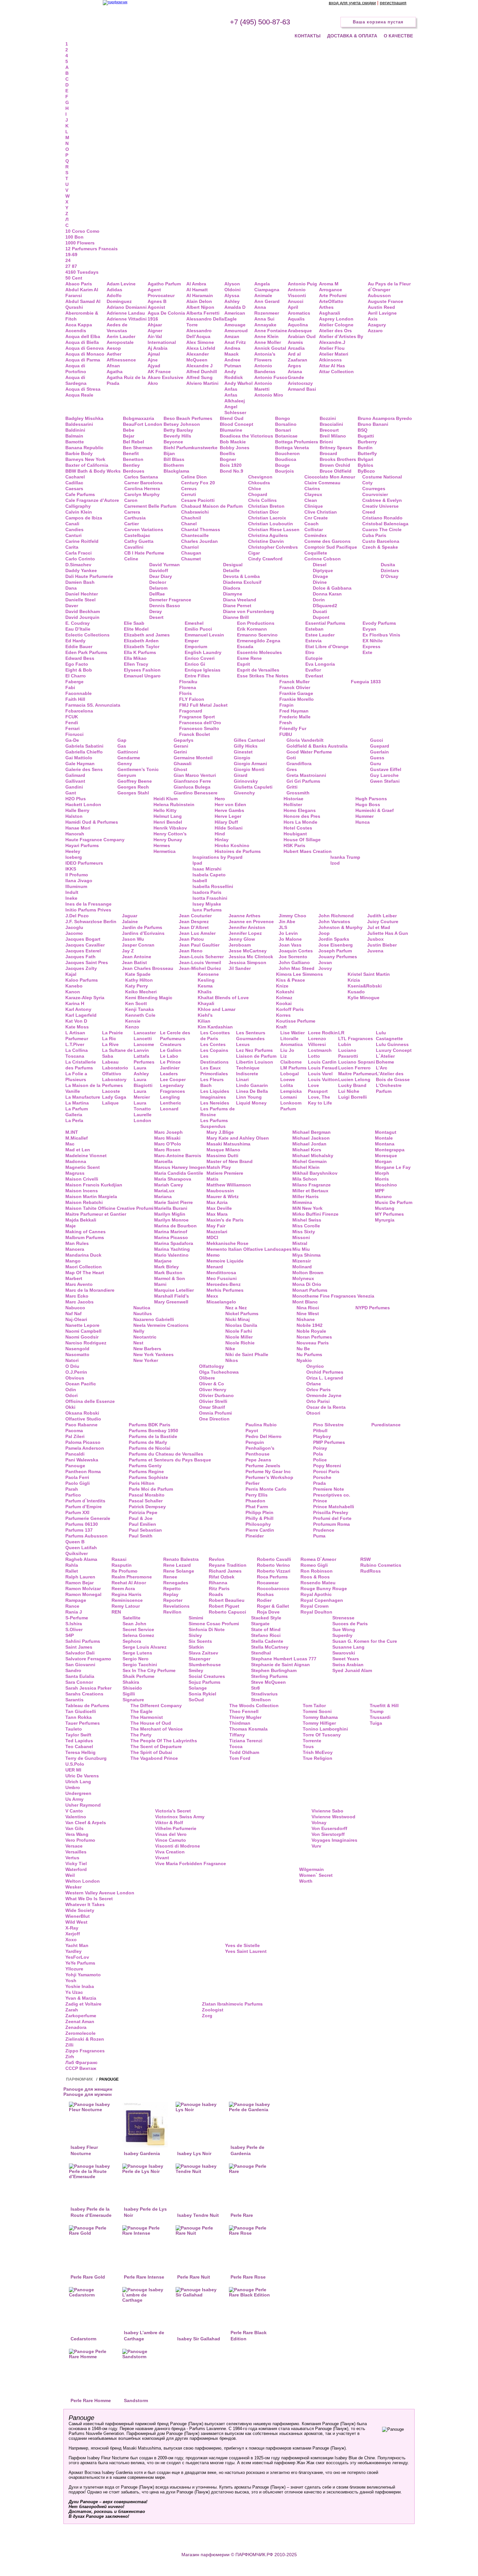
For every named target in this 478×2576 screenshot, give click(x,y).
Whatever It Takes (85, 1904)
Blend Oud (232, 418)
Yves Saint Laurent (246, 1951)
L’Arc (382, 1068)
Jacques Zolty (81, 968)
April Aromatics (299, 310)
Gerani (181, 746)
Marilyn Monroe (171, 1220)
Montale (384, 1138)
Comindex (316, 535)
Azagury (377, 325)
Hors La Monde (300, 822)
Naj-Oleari (76, 1319)
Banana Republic (84, 448)
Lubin (345, 1044)
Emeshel (194, 623)
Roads (216, 1594)
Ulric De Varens (82, 1776)
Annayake (265, 325)
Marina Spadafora (174, 1243)
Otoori (313, 1413)
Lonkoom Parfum (291, 1106)
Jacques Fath (80, 957)
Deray (156, 611)
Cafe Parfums (80, 494)
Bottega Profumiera (297, 442)
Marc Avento (79, 1284)
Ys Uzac (74, 1992)
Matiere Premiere (225, 1173)
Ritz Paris (219, 1589)
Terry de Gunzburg (86, 1758)
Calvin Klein (79, 512)
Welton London (83, 1881)
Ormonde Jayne (324, 1395)
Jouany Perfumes (338, 957)
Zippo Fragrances (85, 2051)
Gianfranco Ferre (192, 781)
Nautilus (143, 1314)
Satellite (132, 1618)
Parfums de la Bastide (153, 1436)
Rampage (76, 1600)
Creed (369, 512)
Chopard (258, 494)
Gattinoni (128, 752)
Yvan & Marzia (81, 1998)
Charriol (190, 547)
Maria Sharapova (173, 1179)
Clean (311, 500)
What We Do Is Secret (89, 1899)
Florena (188, 687)
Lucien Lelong (354, 1079)
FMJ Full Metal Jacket (203, 705)
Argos (294, 366)
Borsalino (286, 424)
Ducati (320, 611)
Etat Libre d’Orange (327, 647)
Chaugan (191, 553)
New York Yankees (153, 1354)
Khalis (205, 992)
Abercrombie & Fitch (82, 316)
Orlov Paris (319, 1390)
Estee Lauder (320, 635)
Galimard (75, 775)
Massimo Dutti (222, 1156)
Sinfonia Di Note (207, 1629)
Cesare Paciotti (198, 500)
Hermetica (165, 851)
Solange (198, 1688)
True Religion (318, 1758)
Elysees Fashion (142, 670)
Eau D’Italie (78, 629)
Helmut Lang (168, 816)
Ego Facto (77, 664)
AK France (159, 372)
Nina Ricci (308, 1308)
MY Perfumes (389, 1214)
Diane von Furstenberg (249, 611)
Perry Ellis (257, 1495)
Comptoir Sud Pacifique (331, 547)
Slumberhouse (205, 1665)
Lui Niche (349, 1091)
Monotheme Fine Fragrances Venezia (333, 1296)
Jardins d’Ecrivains (143, 933)
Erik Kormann (252, 629)
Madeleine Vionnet (86, 1156)
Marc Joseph (168, 1132)
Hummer (365, 816)
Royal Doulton (316, 1612)
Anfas (231, 389)
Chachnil (191, 518)
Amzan (232, 336)
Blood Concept (237, 424)
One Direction (214, 1419)
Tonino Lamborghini (325, 1729)
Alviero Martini (202, 383)
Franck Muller (294, 682)
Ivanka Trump (345, 857)
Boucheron (287, 453)
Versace (74, 1846)
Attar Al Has (332, 366)
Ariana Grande (296, 374)
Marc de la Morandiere (90, 1290)
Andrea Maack (232, 351)
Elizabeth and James (147, 635)
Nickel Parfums (242, 1314)
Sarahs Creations (84, 1694)
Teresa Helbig (80, 1752)
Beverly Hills (177, 436)
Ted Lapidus (79, 1741)
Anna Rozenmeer (267, 310)
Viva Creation (170, 1852)
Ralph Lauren (80, 1577)
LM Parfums (293, 1068)
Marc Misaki (167, 1138)
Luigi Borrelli (352, 1097)
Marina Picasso (171, 1237)
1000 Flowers (80, 243)
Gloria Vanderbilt (305, 740)
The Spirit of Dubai (151, 1752)
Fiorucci (74, 734)
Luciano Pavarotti (348, 1053)
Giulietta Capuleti (253, 787)
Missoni (301, 1237)
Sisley (195, 1635)
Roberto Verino (273, 1565)
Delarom (158, 588)
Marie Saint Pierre (173, 1202)
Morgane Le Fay (393, 1167)
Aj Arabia (158, 348)
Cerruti (189, 494)
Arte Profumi (333, 295)
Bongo (283, 418)
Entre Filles (197, 676)
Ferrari (73, 728)
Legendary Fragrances (173, 1088)
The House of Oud (151, 1723)
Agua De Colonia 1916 (166, 316)
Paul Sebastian (145, 1530)
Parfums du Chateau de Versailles (166, 1454)
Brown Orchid (335, 465)
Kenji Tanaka (139, 1009)
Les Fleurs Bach (212, 1082)
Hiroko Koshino (232, 845)
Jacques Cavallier (85, 945)
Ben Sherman (138, 448)
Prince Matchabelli (334, 1507)
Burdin (365, 448)
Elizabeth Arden (141, 641)
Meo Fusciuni (222, 1278)
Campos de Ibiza (84, 518)
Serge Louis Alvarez (145, 1647)
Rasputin (122, 1565)
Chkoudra (259, 483)
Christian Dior (263, 512)
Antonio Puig (302, 284)
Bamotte (75, 442)
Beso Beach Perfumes (188, 418)
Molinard (302, 1267)
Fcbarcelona (79, 711)
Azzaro (375, 331)
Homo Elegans (300, 810)
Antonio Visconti (297, 293)
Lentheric (171, 1103)
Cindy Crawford (265, 559)
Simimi (196, 1618)
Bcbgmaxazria (139, 418)
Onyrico (315, 1366)
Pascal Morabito (147, 1495)
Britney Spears (336, 448)
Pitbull (320, 1431)
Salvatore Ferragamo (88, 1659)
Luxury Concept (394, 1050)
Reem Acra (123, 1589)
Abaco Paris (79, 284)
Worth (306, 1881)
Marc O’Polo (168, 1144)
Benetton (133, 459)
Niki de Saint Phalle (247, 1354)
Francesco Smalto (199, 728)
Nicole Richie (240, 1343)
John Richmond (336, 916)
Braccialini (331, 424)
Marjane (163, 1261)
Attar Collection (336, 372)
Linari (242, 1079)
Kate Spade (138, 974)
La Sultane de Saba (117, 1053)
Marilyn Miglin (170, 1214)
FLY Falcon (192, 699)
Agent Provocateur (161, 293)
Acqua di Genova (85, 348)
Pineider (255, 1536)
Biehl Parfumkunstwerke (191, 448)
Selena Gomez (138, 1635)
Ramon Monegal (83, 1594)
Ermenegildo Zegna (259, 641)
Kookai (284, 1003)
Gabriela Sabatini (84, 746)
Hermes (162, 845)
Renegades (176, 1583)
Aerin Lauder (121, 336)
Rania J (74, 1612)
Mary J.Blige (220, 1132)
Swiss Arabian (348, 1665)
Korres (283, 1015)
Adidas (114, 290)
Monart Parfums (310, 1290)
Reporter (173, 1600)
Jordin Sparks (334, 939)
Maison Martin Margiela (91, 1196)
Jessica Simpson (247, 962)
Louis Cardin (322, 1062)
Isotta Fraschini (210, 898)
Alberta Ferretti (203, 313)
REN (116, 1612)
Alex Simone (200, 342)
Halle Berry (77, 810)
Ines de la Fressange (88, 904)
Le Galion (171, 1050)
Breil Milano (333, 436)
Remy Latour (126, 1606)
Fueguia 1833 (366, 682)
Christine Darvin (266, 541)
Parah (72, 1489)
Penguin (255, 1442)
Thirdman (240, 1723)
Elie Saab (134, 623)
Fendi (72, 723)
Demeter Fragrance (170, 600)
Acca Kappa (79, 325)
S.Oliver (74, 1629)
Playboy (322, 1436)
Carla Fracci (79, 553)
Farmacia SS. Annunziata (93, 705)
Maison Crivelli (82, 1179)
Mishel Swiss (307, 1220)
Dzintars (390, 570)
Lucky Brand (352, 1085)
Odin (71, 1390)
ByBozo (366, 471)
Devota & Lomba (241, 576)
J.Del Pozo (77, 916)
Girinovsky (246, 781)
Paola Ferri (77, 1477)
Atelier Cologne (336, 325)
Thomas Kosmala (248, 1729)
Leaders (169, 1074)
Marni (160, 1284)
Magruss (75, 1173)
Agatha (115, 372)
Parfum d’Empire (84, 1507)
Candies (74, 530)
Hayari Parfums (82, 845)
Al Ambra (196, 284)
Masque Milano (223, 1150)
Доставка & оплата (352, 36)
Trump (377, 1711)
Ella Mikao (135, 658)
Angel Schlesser (235, 410)
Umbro (73, 1787)
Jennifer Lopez (245, 933)
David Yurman (165, 565)
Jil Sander (240, 968)
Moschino (386, 1185)
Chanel (189, 524)
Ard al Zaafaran (298, 357)
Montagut (386, 1132)
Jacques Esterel (83, 951)
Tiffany (237, 1735)
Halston (74, 816)
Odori (72, 1395)
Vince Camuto (171, 1840)
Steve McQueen (268, 1682)
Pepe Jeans (258, 1460)
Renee (170, 1577)
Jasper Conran (138, 945)
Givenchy (244, 793)
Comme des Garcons (327, 541)
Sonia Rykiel (202, 1694)
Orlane (314, 1384)
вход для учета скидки (352, 3)
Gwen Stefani (385, 781)
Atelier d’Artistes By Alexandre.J (341, 339)
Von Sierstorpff (328, 1834)
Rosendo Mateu (318, 1583)
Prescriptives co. (332, 1495)
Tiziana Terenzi (246, 1741)
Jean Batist (134, 962)
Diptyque (323, 570)
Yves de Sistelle (242, 1945)
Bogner (228, 459)
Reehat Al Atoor (129, 1583)
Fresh (286, 723)
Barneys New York (85, 459)
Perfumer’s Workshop (269, 1477)
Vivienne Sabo (327, 1811)
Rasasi (119, 1559)
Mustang (385, 1208)
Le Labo (169, 1056)
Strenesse (343, 1618)
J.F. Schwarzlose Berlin (91, 922)
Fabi (70, 687)
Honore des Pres (302, 816)
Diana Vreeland (240, 600)
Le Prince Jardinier (170, 1065)
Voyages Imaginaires (334, 1840)
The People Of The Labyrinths (164, 1741)
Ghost (180, 769)
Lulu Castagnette (389, 1036)
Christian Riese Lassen (274, 530)
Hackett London (83, 804)
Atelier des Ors (335, 331)
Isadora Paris (207, 892)
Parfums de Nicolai (150, 1448)
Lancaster (145, 1033)
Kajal (71, 974)
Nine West (308, 1314)
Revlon (217, 1559)
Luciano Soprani (357, 1062)
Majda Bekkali (81, 1220)
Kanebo (74, 986)
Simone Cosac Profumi (214, 1624)
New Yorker (146, 1360)
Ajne (153, 360)
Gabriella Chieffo (84, 752)
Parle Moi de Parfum (151, 1489)
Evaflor (313, 670)
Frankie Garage (296, 693)
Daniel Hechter (82, 594)
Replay (171, 1594)
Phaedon (255, 1501)
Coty (367, 483)
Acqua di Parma (83, 360)
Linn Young (249, 1097)
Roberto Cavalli (274, 1559)
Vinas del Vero (171, 1834)
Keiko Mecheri (141, 992)
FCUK (72, 717)
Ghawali (183, 764)
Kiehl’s (205, 1015)
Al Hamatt (197, 290)
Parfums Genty (145, 1466)
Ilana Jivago (79, 881)
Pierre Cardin (260, 1530)
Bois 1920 (231, 465)
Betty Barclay (178, 430)
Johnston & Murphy (340, 927)
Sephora (132, 1641)
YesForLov (77, 1957)
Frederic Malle (295, 717)
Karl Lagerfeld (81, 1015)
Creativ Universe (380, 506)
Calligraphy (78, 506)
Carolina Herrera (142, 489)
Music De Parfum (394, 1202)
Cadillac (74, 483)
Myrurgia (385, 1220)
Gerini (180, 752)
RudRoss (371, 1571)
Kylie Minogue (364, 998)
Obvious (75, 1378)
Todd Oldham (244, 1752)
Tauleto (74, 1729)
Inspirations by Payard (218, 857)
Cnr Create (316, 518)
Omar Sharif (212, 1407)
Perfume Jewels (263, 1466)
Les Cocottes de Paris (215, 1036)
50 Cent (74, 278)
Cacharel (75, 477)
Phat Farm (257, 1507)
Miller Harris (305, 1196)
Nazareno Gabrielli (154, 1319)
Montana (385, 1144)
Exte (367, 652)
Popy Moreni (327, 1466)
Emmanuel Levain (204, 635)
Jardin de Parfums (142, 927)
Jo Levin (288, 933)
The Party (141, 1735)
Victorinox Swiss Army (180, 1817)
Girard (241, 775)
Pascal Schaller (146, 1501)
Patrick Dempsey (147, 1507)
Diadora (232, 588)
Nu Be (303, 1349)
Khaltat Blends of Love (223, 998)
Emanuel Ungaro (142, 676)
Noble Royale (311, 1331)
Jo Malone (290, 939)
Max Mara (217, 1214)
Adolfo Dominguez (119, 298)
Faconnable (79, 693)
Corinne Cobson (323, 559)
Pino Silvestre (328, 1425)
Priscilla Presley (331, 1512)
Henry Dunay (168, 840)
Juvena (375, 951)
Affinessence (121, 360)
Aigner (155, 331)
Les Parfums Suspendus (214, 1123)
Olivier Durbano (216, 1395)
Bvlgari (365, 459)
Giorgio (242, 758)
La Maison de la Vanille (83, 1088)
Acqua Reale (79, 395)
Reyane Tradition (228, 1565)
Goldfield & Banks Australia (317, 746)
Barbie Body (79, 453)
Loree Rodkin (323, 1033)
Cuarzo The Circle (382, 530)
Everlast (314, 676)
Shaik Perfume (139, 1676)
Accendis (76, 331)
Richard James (225, 1571)
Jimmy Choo (292, 916)
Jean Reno (191, 951)
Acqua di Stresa (83, 389)
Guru (376, 764)
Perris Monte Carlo (266, 1489)
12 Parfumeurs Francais (92, 249)
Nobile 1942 (310, 1325)
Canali (72, 524)
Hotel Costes (298, 828)
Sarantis (74, 1700)
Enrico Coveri (200, 658)
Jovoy (325, 968)
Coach (312, 524)
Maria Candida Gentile (179, 1173)
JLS (283, 927)
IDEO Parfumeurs (84, 863)
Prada (319, 1483)
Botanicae (286, 436)
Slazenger (199, 1659)
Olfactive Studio (83, 1419)
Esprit (244, 664)
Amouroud (236, 331)
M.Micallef (77, 1138)
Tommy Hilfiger (319, 1723)
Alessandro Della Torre (205, 322)
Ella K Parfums (140, 652)
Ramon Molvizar (83, 1589)
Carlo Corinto (80, 559)
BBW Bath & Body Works (93, 471)
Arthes (326, 307)
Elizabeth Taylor (142, 647)
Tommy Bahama (320, 1717)
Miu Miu (301, 1249)
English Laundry (203, 652)
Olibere (207, 1378)
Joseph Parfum (335, 951)
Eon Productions (256, 623)
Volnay (319, 1823)
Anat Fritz (235, 342)
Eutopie (314, 658)
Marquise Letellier (174, 1290)
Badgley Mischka (84, 418)
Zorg (207, 2016)
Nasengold (77, 1349)
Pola (318, 1454)
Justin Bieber (382, 945)
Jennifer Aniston (247, 927)
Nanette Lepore (82, 1325)
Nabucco (75, 1308)
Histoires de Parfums (238, 851)
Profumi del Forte (332, 1518)
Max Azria (217, 1202)
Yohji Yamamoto (83, 1975)
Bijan (169, 453)
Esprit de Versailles (258, 670)
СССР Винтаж (81, 2068)
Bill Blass (174, 459)
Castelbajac (137, 535)
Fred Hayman (294, 711)
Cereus (189, 489)
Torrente (312, 1741)
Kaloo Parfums (82, 980)
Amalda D (235, 307)
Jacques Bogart (83, 939)
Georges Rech (133, 787)
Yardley (73, 1951)
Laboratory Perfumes (114, 1082)
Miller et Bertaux (310, 1191)
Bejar (129, 436)
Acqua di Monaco (85, 354)
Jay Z (128, 951)
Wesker (73, 1887)
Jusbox (375, 939)
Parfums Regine (146, 1471)
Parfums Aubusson (86, 1536)
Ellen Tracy (136, 664)
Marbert (74, 1278)
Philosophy (258, 1524)
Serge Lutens (137, 1653)
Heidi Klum (166, 799)
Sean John (134, 1624)
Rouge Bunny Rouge (324, 1589)
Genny (125, 764)
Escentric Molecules (259, 652)
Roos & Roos (315, 1577)
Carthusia (135, 518)
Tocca (236, 1746)
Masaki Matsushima (228, 1144)
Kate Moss (77, 1027)
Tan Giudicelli (81, 1711)
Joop (324, 933)
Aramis (295, 342)
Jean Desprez (194, 922)
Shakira (131, 1682)
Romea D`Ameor (318, 1559)
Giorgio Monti (249, 769)
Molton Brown (308, 1273)
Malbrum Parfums (85, 1237)
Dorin (319, 600)
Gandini (74, 787)
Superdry (342, 1635)
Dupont (321, 617)
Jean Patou (191, 939)
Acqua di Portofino (76, 369)
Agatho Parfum (164, 284)
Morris (382, 1179)
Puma (319, 1536)
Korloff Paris (290, 1009)
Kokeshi (285, 992)
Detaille (231, 570)
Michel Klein (306, 1167)
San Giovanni (80, 1665)
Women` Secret (316, 1875)
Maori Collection (84, 1267)
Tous (308, 1746)
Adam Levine (121, 284)
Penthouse (258, 1454)
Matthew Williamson (229, 1185)
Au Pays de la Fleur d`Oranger (389, 287)
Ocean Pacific (81, 1384)
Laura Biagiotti (143, 1082)
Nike (230, 1349)
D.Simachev (78, 565)
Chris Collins (262, 500)
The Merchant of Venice (157, 1729)
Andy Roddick (234, 374)
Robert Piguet (224, 1606)
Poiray (320, 1448)
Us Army (74, 1799)
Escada (245, 647)
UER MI (73, 1770)
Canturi (73, 535)
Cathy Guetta (139, 541)
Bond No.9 (232, 471)
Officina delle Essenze (90, 1401)
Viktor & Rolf (169, 1823)
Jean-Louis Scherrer (201, 957)
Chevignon (260, 477)
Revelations (176, 1606)
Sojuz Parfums (205, 1682)
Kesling (206, 980)
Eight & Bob (79, 670)
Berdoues (134, 471)
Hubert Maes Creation (308, 851)
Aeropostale (120, 342)
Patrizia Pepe (143, 1512)
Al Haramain (200, 295)
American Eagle (235, 316)
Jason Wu (133, 939)
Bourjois (285, 471)
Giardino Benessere (196, 793)
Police (320, 1460)
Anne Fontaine (271, 331)
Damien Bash (80, 582)
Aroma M (329, 284)
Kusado (356, 992)
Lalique (110, 1103)
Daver (72, 606)
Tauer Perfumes (83, 1723)
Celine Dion (194, 477)
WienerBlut (78, 1916)
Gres (292, 769)
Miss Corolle (306, 1226)
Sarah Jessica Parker (88, 1688)
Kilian (204, 1021)
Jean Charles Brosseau (148, 968)
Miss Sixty (304, 1232)
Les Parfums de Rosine (218, 1112)
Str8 (255, 1688)
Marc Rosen (167, 1150)
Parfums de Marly (148, 1442)
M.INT (72, 1132)
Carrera (132, 512)
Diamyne (233, 594)
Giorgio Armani (250, 764)
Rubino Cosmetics (381, 1565)
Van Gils (74, 1828)
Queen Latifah (81, 1548)
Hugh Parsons (371, 799)
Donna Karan (327, 594)
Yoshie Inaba (80, 1986)
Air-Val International (162, 339)
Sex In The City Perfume (149, 1670)
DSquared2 (325, 606)
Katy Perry (137, 986)
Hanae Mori (78, 828)
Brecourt (329, 430)
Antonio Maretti (263, 386)
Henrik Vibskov (170, 828)
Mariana (163, 1196)
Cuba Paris (374, 535)
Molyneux (303, 1278)
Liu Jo (287, 1050)
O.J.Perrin (76, 1372)
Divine (320, 582)
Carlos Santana (141, 477)
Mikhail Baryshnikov (315, 1173)
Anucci (296, 301)
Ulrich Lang (78, 1782)
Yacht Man (77, 1945)
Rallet (72, 1571)
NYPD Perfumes (373, 1308)
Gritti (292, 787)
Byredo (404, 418)
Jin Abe (287, 922)
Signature (133, 1700)
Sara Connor (79, 1682)
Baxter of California (87, 465)
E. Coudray (78, 623)
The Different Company (156, 1706)
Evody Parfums (379, 623)
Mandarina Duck (83, 1255)
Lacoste (111, 1091)
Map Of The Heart (85, 1273)
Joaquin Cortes (296, 951)
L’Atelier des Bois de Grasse (393, 1077)
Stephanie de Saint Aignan (280, 1665)
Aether (114, 354)
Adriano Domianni (127, 307)
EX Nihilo (373, 641)
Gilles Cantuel (249, 740)
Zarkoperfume (81, 2016)
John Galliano (294, 962)
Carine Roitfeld (82, 541)
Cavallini (134, 547)
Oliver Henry (213, 1390)
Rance (72, 1606)
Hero (220, 799)
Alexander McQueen (198, 357)
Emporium (196, 647)
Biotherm (174, 465)
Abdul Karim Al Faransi (82, 293)
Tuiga (376, 1723)
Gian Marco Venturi (195, 775)
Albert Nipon (200, 307)
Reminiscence (127, 1600)
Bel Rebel (133, 442)
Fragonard (191, 711)
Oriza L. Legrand (325, 1378)
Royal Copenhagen (322, 1600)
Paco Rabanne (81, 1425)
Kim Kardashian (215, 1027)
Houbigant (295, 834)
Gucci (377, 740)
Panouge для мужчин (87, 2094)
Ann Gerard (267, 301)
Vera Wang (77, 1834)
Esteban (314, 629)
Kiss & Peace (291, 980)
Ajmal (154, 354)
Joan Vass (290, 945)
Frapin (286, 705)
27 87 (71, 266)
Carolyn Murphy (142, 494)
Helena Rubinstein (174, 804)
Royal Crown (315, 1606)
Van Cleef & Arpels (86, 1823)
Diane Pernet (237, 606)
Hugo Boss (368, 804)
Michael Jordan (309, 1144)
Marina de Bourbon (175, 1226)
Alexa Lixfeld (201, 348)
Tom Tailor (314, 1706)
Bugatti (366, 436)
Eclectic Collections (87, 635)
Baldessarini (79, 424)
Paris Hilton (142, 1483)
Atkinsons (330, 360)
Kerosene (208, 974)
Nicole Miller (239, 1337)
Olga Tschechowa (219, 1372)
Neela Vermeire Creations (161, 1325)
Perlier (252, 1483)
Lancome (144, 1044)
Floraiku (188, 682)
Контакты (308, 36)
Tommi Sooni (317, 1711)
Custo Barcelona (381, 541)
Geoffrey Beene (135, 781)
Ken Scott (136, 1003)
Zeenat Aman (80, 2021)
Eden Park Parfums (86, 652)
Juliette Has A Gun (388, 933)
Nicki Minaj (238, 1319)
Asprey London (336, 319)
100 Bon (74, 237)
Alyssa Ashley (232, 298)
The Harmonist (147, 1717)
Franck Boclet (195, 734)
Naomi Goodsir (82, 1337)
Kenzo (132, 1027)
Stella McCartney (270, 1647)
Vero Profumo (80, 1840)
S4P (70, 1635)
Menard (215, 1267)
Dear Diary (161, 576)
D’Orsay (390, 576)
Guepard (380, 746)
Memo (213, 1255)
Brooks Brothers (338, 459)
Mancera (75, 1249)
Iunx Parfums (207, 910)
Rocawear (268, 1583)
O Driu (72, 1366)
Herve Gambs (229, 810)
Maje (71, 1226)
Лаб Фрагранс (81, 2062)
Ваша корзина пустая (378, 22)
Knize (282, 986)
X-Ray (72, 1928)
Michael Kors (307, 1150)
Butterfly (367, 453)
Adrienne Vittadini (127, 319)
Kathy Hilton (139, 980)
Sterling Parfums (269, 1676)
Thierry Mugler (245, 1717)
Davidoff (159, 570)
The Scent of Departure (156, 1746)
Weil (70, 1875)
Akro (153, 383)
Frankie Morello (297, 699)
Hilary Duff (226, 822)
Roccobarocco (273, 1589)
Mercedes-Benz (224, 1284)
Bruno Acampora (376, 418)
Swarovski (344, 1653)
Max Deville (219, 1208)
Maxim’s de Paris (225, 1220)
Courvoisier (375, 494)
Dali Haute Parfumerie (89, 576)
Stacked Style (266, 1618)
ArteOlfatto (331, 301)
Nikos (232, 1360)
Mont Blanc (305, 1302)
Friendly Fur (293, 728)
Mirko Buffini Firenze (315, 1214)
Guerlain (379, 752)
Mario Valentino (171, 1255)
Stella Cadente (267, 1641)
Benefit (131, 453)
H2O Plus (76, 799)
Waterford (76, 1869)
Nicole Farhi (239, 1331)
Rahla (72, 1565)
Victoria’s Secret (173, 1811)
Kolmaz (284, 998)
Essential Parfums (325, 623)
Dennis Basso (165, 606)
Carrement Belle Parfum (150, 506)
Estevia (313, 641)
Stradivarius (264, 1694)
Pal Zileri (75, 1436)
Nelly (139, 1331)
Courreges (374, 489)
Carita (72, 547)
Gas (122, 746)
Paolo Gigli (78, 1483)
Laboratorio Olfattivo (115, 1071)
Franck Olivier (295, 687)
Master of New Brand (230, 1161)
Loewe (288, 1079)
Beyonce (173, 442)
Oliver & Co (212, 1384)
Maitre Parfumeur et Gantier (96, 1214)
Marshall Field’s (172, 1296)
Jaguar (130, 916)
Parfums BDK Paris (150, 1425)
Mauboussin (220, 1191)
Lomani (289, 1097)
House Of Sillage (302, 840)
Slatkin (196, 1647)
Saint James (79, 1647)
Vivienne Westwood (333, 1817)
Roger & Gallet (273, 1606)
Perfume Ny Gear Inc (268, 1471)
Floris (186, 693)
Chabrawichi (195, 512)
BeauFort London (143, 424)
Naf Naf (73, 1314)
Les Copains (214, 1050)
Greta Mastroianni (306, 775)
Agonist (156, 307)
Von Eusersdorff (329, 1828)
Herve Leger (228, 816)
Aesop (114, 348)
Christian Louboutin (271, 524)
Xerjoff (73, 1934)
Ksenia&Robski (365, 986)
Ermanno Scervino (257, 635)
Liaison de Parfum (256, 1056)
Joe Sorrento (293, 957)
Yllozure (74, 1969)
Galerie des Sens (84, 769)
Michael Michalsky (313, 1156)
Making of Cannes (86, 1232)
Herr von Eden (230, 804)
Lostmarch (320, 1050)
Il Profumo (77, 875)
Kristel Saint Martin (369, 974)
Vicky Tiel (76, 1863)
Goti (291, 758)
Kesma (205, 986)
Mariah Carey (169, 1185)
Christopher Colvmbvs (273, 547)
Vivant (162, 1858)
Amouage (235, 325)
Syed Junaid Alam (352, 1670)
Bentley (131, 465)
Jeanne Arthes (245, 916)
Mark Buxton (168, 1273)
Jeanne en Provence (251, 922)
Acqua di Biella (82, 342)
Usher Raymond (83, 1805)
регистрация (393, 3)
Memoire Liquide (225, 1261)
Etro (310, 652)
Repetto (172, 1589)
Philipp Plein (259, 1512)
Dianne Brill (236, 617)
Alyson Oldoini (232, 287)
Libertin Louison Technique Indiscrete (255, 1068)
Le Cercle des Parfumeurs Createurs (175, 1039)
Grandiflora (299, 764)
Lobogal (290, 1074)
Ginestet (243, 752)
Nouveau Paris (313, 1343)
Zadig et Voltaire (83, 2004)
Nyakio (304, 1360)
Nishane (306, 1319)
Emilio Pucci (198, 629)
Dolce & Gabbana (332, 588)
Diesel (320, 565)
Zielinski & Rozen (85, 2039)
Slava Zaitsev (203, 1653)
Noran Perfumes (314, 1337)
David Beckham (83, 611)
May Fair (216, 1226)
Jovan (325, 962)
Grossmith (298, 793)
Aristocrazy (300, 383)
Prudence (324, 1530)
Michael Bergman (312, 1132)
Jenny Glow (242, 939)
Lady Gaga (114, 1097)
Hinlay (222, 840)
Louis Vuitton (323, 1079)
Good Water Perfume (309, 752)
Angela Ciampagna (267, 287)
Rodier (264, 1600)
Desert (156, 617)
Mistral (300, 1243)
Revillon (172, 1612)
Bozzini (328, 418)
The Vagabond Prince (154, 1758)
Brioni (326, 442)
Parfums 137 (79, 1530)
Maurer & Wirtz (223, 1196)
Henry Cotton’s (170, 834)
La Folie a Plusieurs (76, 1077)
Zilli (69, 2045)
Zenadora (76, 2027)
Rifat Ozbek (222, 1577)
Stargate (260, 1624)
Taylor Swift (78, 1735)
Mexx (212, 1296)
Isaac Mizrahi (207, 869)
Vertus (72, 1858)
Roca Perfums (272, 1577)
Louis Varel (320, 1074)
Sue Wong (344, 1629)
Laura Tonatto (142, 1106)
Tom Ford (240, 1758)
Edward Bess (80, 658)
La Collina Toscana (77, 1053)
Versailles (76, 1852)
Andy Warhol (239, 383)
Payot (252, 1431)
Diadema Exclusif (242, 582)
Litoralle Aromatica (292, 1041)
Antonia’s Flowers (265, 357)
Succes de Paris (350, 1624)
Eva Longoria (320, 664)
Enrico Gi (195, 664)
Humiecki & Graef (375, 810)
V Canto (74, 1811)
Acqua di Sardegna (76, 380)
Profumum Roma (332, 1524)
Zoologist (213, 2010)
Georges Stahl (133, 793)
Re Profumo (125, 1571)
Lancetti (143, 1039)
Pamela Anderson (85, 1448)
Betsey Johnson (182, 424)
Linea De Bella (252, 1091)
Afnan (113, 366)
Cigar (254, 553)
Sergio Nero (136, 1659)
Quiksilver (77, 1553)
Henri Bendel (168, 822)
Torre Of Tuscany (322, 1735)
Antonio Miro (269, 395)
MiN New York (307, 1208)
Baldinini (75, 430)
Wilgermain (312, 1869)
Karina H (75, 1003)
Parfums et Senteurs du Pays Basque (170, 1460)
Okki (70, 1407)
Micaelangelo (221, 1302)
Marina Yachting (172, 1249)
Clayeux (313, 494)
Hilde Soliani (229, 828)
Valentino (76, 1817)
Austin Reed (381, 307)
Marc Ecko (77, 1296)
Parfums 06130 (82, 1524)
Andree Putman (233, 363)
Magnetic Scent (83, 1167)
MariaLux (164, 1191)
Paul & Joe (141, 1518)
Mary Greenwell (171, 1302)
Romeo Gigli (314, 1565)
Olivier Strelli (213, 1401)
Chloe (255, 489)
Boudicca (286, 459)
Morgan (383, 1161)
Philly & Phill (259, 1518)
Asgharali (330, 313)
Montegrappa (390, 1150)
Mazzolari (217, 1232)
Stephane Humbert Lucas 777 (284, 1659)
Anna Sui (264, 319)
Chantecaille (195, 535)
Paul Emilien (142, 1524)
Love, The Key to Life (320, 1100)
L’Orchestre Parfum (389, 1088)
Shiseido (132, 1688)
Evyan (369, 629)
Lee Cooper (173, 1079)
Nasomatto (77, 1354)
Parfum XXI (77, 1512)
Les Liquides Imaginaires (215, 1094)
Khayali (206, 1003)
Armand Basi (302, 389)
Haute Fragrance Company (95, 840)
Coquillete (316, 553)
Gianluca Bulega (192, 787)
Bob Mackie (233, 442)
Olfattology (212, 1366)
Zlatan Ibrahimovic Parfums (232, 2004)
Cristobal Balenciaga (385, 524)
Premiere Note (329, 1489)
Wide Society (80, 1910)
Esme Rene (249, 658)
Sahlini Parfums (83, 1641)
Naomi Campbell (83, 1331)
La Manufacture (83, 1097)
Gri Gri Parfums (303, 781)
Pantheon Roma (83, 1471)
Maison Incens (82, 1191)
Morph (382, 1173)
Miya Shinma (306, 1255)
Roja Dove (268, 1612)
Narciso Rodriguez (86, 1343)
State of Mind (266, 1629)
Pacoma (74, 1431)
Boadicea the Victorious (246, 436)
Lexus (243, 1044)
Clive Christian (321, 512)
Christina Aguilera (268, 535)
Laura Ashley (141, 1071)
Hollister (293, 804)
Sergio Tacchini (140, 1665)
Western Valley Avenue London (100, 1893)
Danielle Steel (80, 600)
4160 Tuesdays (82, 272)
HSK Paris (294, 845)
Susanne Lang (348, 1647)
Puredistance (386, 1425)
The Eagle (141, 1711)
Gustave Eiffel (386, 769)
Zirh (70, 2057)
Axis (373, 319)
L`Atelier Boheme (385, 1059)
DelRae (157, 594)
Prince (320, 1501)
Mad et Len (78, 1150)
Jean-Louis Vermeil (200, 962)
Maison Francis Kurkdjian (94, 1185)
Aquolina (298, 325)
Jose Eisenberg (336, 945)
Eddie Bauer (79, 647)
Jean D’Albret (194, 927)
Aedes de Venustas (117, 328)
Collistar (314, 530)
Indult (72, 892)
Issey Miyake (207, 904)
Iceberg (74, 857)
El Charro (76, 676)
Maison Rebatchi (84, 1202)
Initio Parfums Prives (88, 910)
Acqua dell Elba (83, 336)
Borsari (283, 430)
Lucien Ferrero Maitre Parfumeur (357, 1071)
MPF (380, 1191)
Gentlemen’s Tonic (138, 769)
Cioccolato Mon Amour (330, 477)
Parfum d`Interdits (85, 1501)
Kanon (73, 992)
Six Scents (200, 1641)
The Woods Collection (254, 1706)
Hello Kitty (165, 810)
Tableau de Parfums (87, 1706)
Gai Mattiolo (79, 758)
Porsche (322, 1477)
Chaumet (191, 559)
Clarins (312, 489)
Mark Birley (166, 1267)
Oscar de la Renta (326, 1407)
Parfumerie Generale (88, 1518)
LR (341, 1033)
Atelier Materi (334, 354)
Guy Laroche (384, 775)
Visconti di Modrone (178, 1846)
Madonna (76, 1161)
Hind (220, 834)
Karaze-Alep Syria (85, 998)
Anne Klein (266, 336)
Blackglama (176, 471)
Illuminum (76, 886)
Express (372, 647)
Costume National (382, 477)
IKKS (71, 869)
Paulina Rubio (261, 1425)
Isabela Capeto (209, 875)
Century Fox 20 (198, 483)
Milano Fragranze (312, 1185)
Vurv (316, 1846)
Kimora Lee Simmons (299, 974)
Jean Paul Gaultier (199, 945)
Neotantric (145, 1337)
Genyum (127, 775)
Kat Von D (76, 1021)
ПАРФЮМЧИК (79, 2079)
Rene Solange (179, 1571)
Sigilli (129, 1694)
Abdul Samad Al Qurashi (83, 304)
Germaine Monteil (193, 758)
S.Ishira (74, 1624)
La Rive (110, 1044)
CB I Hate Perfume (144, 553)
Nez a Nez (236, 1308)
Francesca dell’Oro (200, 723)
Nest (138, 1343)
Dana (71, 588)
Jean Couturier (195, 916)
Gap (122, 740)
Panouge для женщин (88, 2089)
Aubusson (379, 295)
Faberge (74, 682)
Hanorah (75, 834)
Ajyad (154, 366)
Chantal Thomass (201, 530)
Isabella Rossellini (213, 886)
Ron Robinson (317, 1571)
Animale (263, 295)
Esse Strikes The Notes (263, 676)
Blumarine (231, 430)
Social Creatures (207, 1676)
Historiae (293, 799)
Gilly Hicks (246, 746)
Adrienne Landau (126, 313)
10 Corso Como (82, 231)
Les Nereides (215, 1103)
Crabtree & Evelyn (382, 500)
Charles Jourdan (199, 541)
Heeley (73, 851)
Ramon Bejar (80, 1583)
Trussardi (380, 1717)
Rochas (265, 1594)
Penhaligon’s (260, 1448)
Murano (383, 1196)
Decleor (158, 582)
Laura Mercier (142, 1094)
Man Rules (77, 1243)
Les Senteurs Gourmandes (251, 1036)
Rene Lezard (177, 1565)
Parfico (73, 1495)
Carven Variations (144, 530)
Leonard (169, 1109)
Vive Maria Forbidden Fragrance (191, 1863)
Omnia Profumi (215, 1413)
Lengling (170, 1097)
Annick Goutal (270, 348)
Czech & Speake (380, 547)
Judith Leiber (382, 916)
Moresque (386, 1156)
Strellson (261, 1700)
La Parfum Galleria (77, 1112)
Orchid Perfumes (325, 1372)
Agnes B (157, 301)
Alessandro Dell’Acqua (199, 333)
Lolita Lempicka (291, 1088)
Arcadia (296, 348)
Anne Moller (268, 342)
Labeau (110, 1062)
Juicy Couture (383, 922)
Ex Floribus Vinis (381, 635)
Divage (320, 576)
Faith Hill (75, 699)
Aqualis (296, 319)
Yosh (71, 1981)
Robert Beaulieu (227, 1600)
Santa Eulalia (80, 1676)
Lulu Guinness (392, 1044)
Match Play (219, 1167)
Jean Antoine (137, 957)
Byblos (365, 465)
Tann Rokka (79, 1717)
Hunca (363, 822)
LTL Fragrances (356, 1039)
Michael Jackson (311, 1138)
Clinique (314, 506)
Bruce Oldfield (336, 471)
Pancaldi (75, 1454)
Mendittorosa (221, 1273)
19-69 (71, 255)
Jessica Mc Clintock (251, 957)
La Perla (74, 1120)
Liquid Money (251, 1103)
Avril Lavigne (382, 313)
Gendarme (129, 758)
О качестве (398, 36)
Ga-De (72, 740)
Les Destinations (214, 1059)
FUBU (286, 734)
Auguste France (385, 301)
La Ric (109, 1039)
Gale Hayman (80, 764)
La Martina (77, 1103)
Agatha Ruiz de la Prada (126, 380)
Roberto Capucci (227, 1612)
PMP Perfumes (329, 1442)
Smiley (196, 1670)
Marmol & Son (170, 1278)
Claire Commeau (322, 483)
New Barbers (147, 1349)
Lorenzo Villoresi (317, 1041)
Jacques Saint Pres (87, 962)
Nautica (142, 1308)
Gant (71, 793)
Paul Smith (141, 1536)
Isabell (200, 881)
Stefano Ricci (266, 1635)
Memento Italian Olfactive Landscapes (249, 1249)
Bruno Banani (373, 424)
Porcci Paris (326, 1471)
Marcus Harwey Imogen (180, 1167)
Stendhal (261, 1653)
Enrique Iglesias (203, 670)
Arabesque (300, 331)
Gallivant (75, 781)
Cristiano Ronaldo (382, 518)
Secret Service (138, 1629)
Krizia (354, 980)
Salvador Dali (80, 1653)
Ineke (71, 898)
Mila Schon (305, 1179)
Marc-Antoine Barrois (178, 1156)
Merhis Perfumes (225, 1290)
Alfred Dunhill (202, 372)
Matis (212, 1179)
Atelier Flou (332, 348)
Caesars (74, 489)
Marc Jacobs (80, 1302)
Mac (70, 1144)
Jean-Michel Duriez (200, 968)
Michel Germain (310, 1161)
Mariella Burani (171, 1208)
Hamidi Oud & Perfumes (92, 822)
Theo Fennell (244, 1711)
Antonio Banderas (265, 369)
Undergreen (78, 1793)
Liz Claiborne (291, 1059)
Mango (73, 1261)
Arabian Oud (302, 336)
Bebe (129, 430)
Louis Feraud (323, 1068)
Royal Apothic (316, 1594)
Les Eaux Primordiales (214, 1071)
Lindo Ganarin (252, 1085)
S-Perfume (77, 1618)
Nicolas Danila (241, 1325)
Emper (192, 641)
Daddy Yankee (81, 570)
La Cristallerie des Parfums (81, 1065)
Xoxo (71, 1940)
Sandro (73, 1670)
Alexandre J (199, 366)
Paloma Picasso (83, 1442)
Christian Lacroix (267, 518)
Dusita (388, 565)
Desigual (233, 565)
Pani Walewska (82, 1460)
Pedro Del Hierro (264, 1436)
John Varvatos (334, 922)
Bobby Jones (235, 448)
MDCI (212, 1237)
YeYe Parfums (80, 1963)
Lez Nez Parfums (254, 1050)
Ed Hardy (75, 641)
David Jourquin (82, 617)
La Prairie (113, 1033)
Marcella (163, 1161)
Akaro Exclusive (166, 377)
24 (68, 260)
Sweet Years (346, 1659)
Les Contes (213, 1044)
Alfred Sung (199, 377)
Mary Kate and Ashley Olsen (238, 1138)
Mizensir (302, 1261)
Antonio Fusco (271, 377)
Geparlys (184, 740)
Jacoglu (74, 927)
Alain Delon (199, 301)
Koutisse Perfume (296, 1021)
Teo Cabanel (79, 1746)
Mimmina (302, 1202)
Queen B (75, 1542)
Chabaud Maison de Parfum (212, 506)
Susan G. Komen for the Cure (365, 1641)
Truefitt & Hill (384, 1706)
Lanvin (141, 1050)
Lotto (314, 1056)
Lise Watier (292, 1033)
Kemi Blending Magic (149, 998)
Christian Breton (266, 506)
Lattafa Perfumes (144, 1059)
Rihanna (218, 1583)
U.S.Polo (75, 1764)
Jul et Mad (379, 927)
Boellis (227, 453)
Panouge (75, 1466)
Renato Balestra (181, 1559)
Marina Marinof (171, 1232)
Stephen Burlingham (274, 1670)
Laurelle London (143, 1118)
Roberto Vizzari (274, 1571)
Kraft (281, 1027)
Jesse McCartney (248, 951)
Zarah (72, 2010)
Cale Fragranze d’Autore (92, 500)
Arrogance (331, 290)
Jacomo (74, 933)
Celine (131, 559)
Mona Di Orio (307, 1284)
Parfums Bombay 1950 (153, 1431)
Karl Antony (78, 1009)
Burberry (367, 442)
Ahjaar (155, 325)
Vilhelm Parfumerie (176, 1828)
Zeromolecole (80, 2033)
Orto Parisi (318, 1401)
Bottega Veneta (292, 448)
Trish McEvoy (318, 1752)
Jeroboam (240, 945)
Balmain (74, 436)
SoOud (196, 1700)
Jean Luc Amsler (197, 933)
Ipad (197, 863)
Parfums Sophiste (148, 1477)
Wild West (76, 1922)
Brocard (328, 453)
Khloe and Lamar (217, 1009)
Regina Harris (126, 1594)
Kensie (133, 1021)
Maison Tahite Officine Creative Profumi (109, 1208)
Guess (377, 758)
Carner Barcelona (143, 483)
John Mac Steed (297, 968)
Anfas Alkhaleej (235, 398)
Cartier (132, 524)
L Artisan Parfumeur (77, 1036)
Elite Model (136, 629)
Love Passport (318, 1088)
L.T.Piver (75, 1044)
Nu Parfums (309, 1354)
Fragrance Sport (197, 717)
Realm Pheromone (132, 1577)
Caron (131, 500)
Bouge (282, 465)
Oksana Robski (82, 1413)
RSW (365, 1559)
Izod (335, 863)
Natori (72, 1360)
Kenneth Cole (140, 1015)
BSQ (363, 430)
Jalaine (130, 922)
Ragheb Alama (81, 1559)
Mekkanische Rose (227, 1243)
